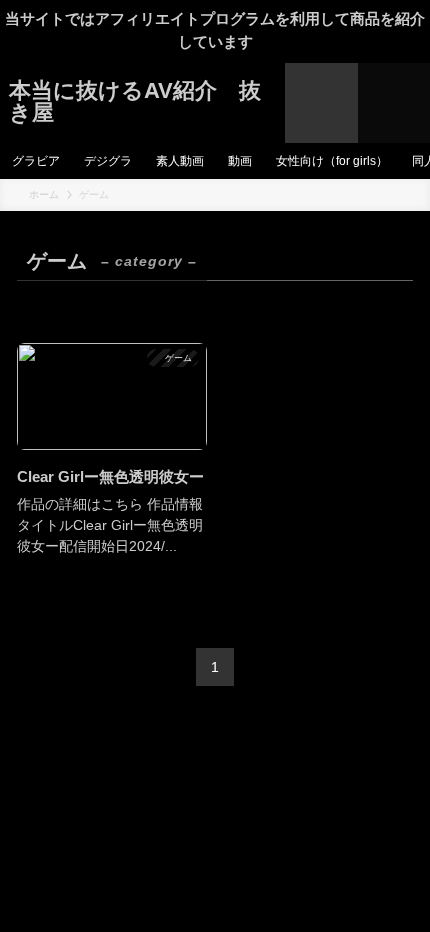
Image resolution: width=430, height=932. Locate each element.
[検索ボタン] (321, 103)
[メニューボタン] (394, 103)
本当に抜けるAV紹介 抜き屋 (135, 102)
